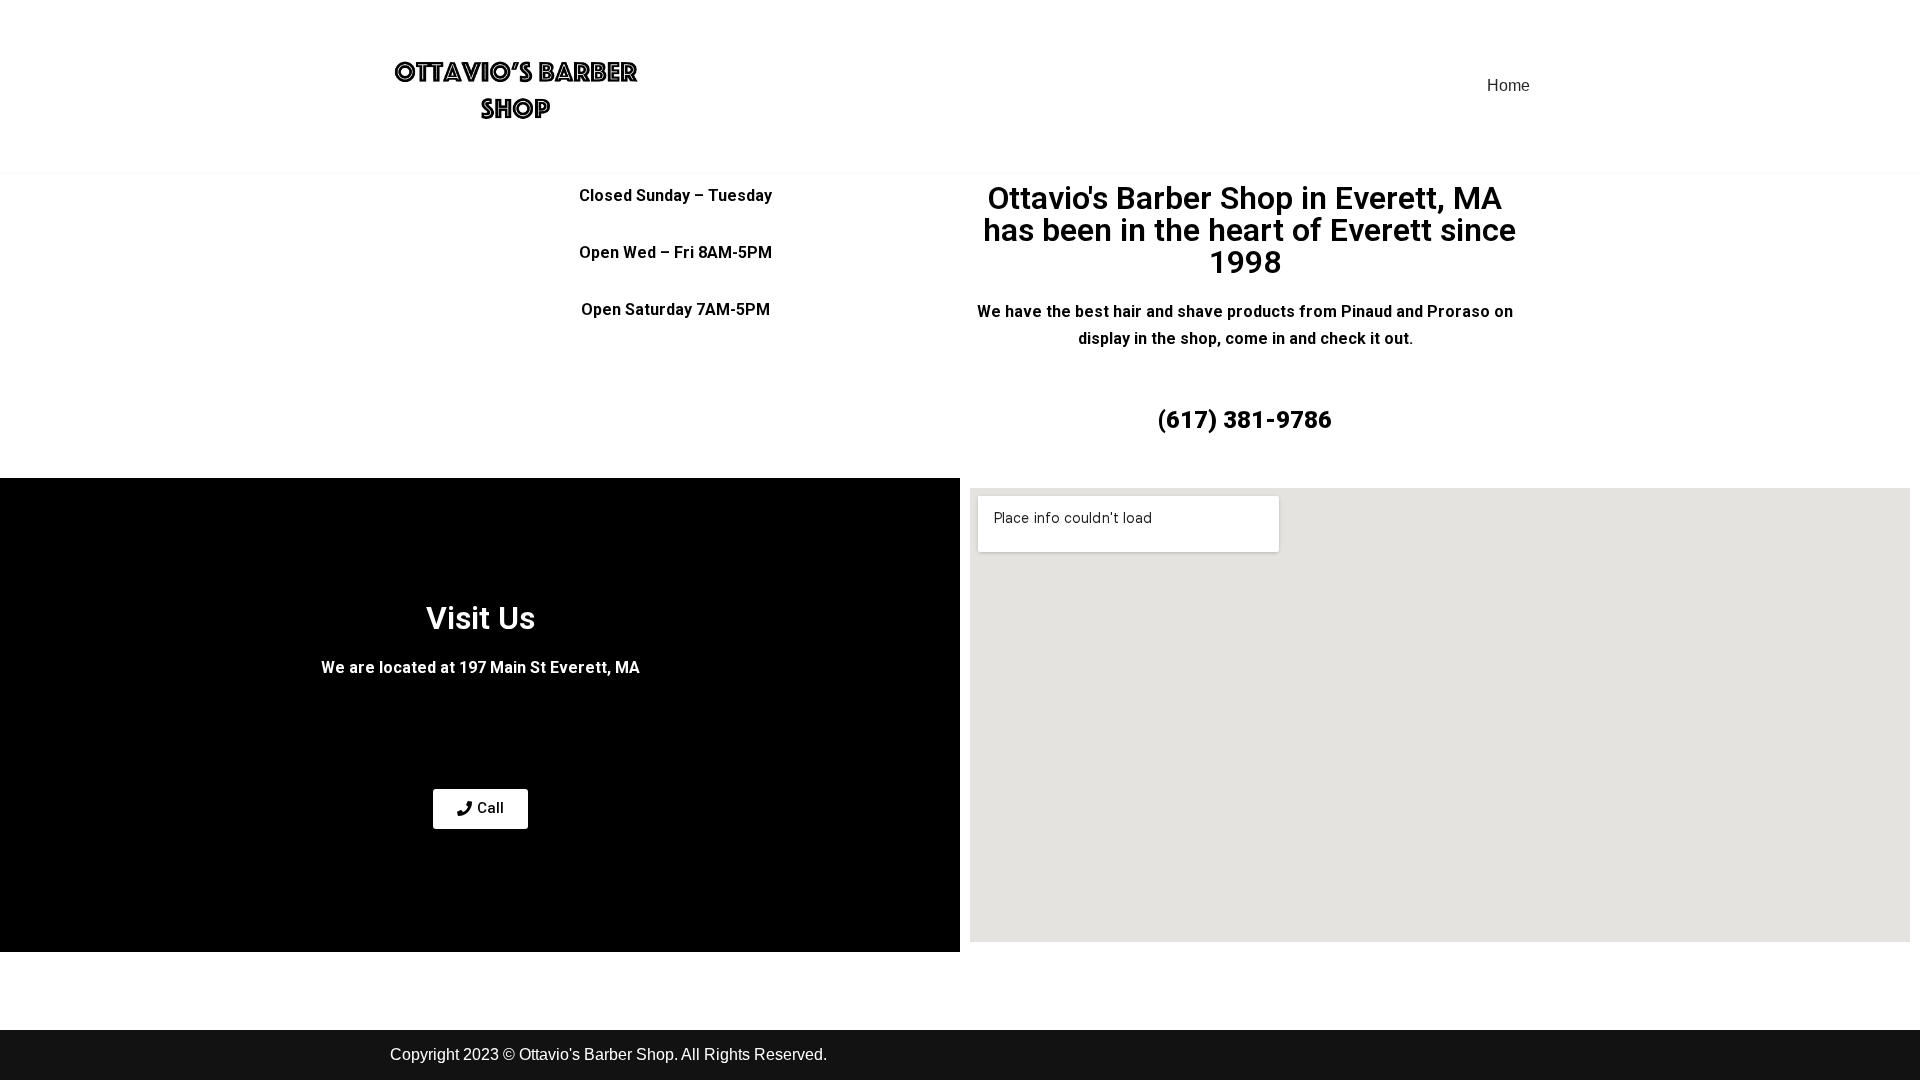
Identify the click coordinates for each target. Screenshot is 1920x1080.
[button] (480, 809)
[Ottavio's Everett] (517, 86)
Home (1508, 85)
